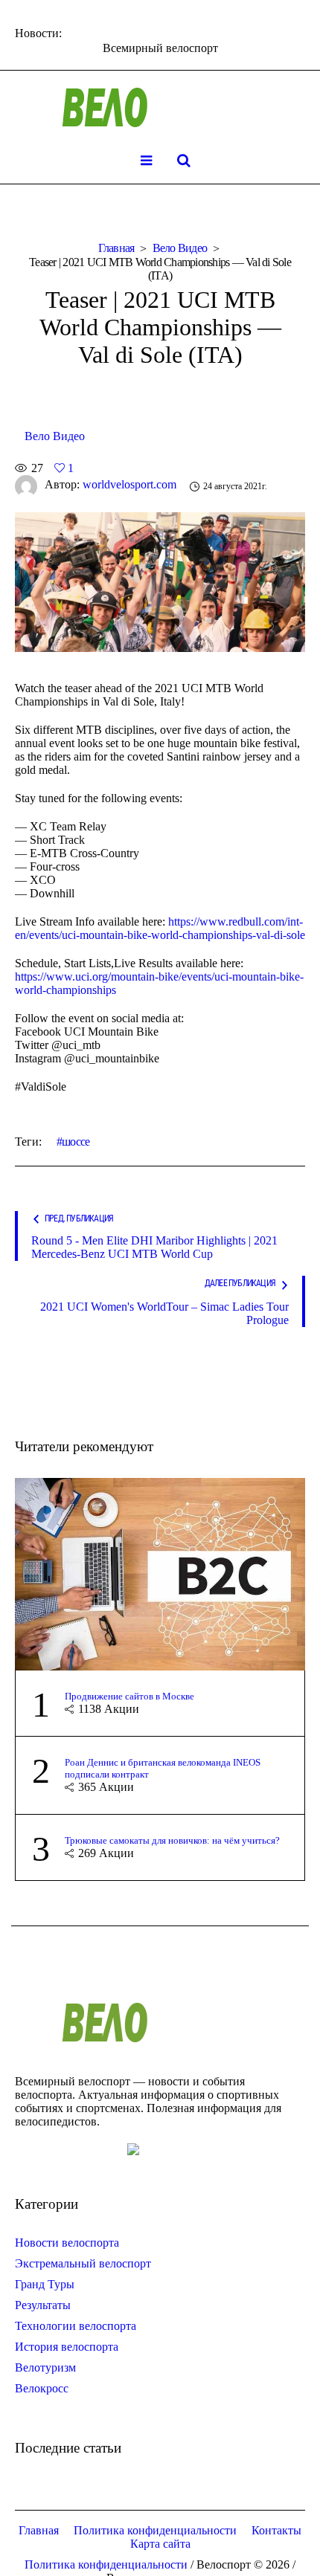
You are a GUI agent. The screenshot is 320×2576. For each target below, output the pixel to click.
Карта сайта (160, 2544)
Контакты (276, 2530)
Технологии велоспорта (76, 2326)
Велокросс (42, 2388)
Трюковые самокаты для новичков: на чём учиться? (172, 1840)
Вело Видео (180, 248)
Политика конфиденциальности (155, 2530)
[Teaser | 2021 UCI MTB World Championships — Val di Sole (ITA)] (160, 580)
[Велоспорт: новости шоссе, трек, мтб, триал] (160, 108)
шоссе (76, 1142)
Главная (116, 248)
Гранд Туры (45, 2284)
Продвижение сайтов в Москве (129, 1696)
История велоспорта (67, 2347)
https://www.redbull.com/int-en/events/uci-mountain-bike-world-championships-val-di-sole (160, 928)
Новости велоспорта (67, 2243)
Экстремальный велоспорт (83, 2263)
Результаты (43, 2305)
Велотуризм (45, 2367)
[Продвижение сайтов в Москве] (160, 1573)
